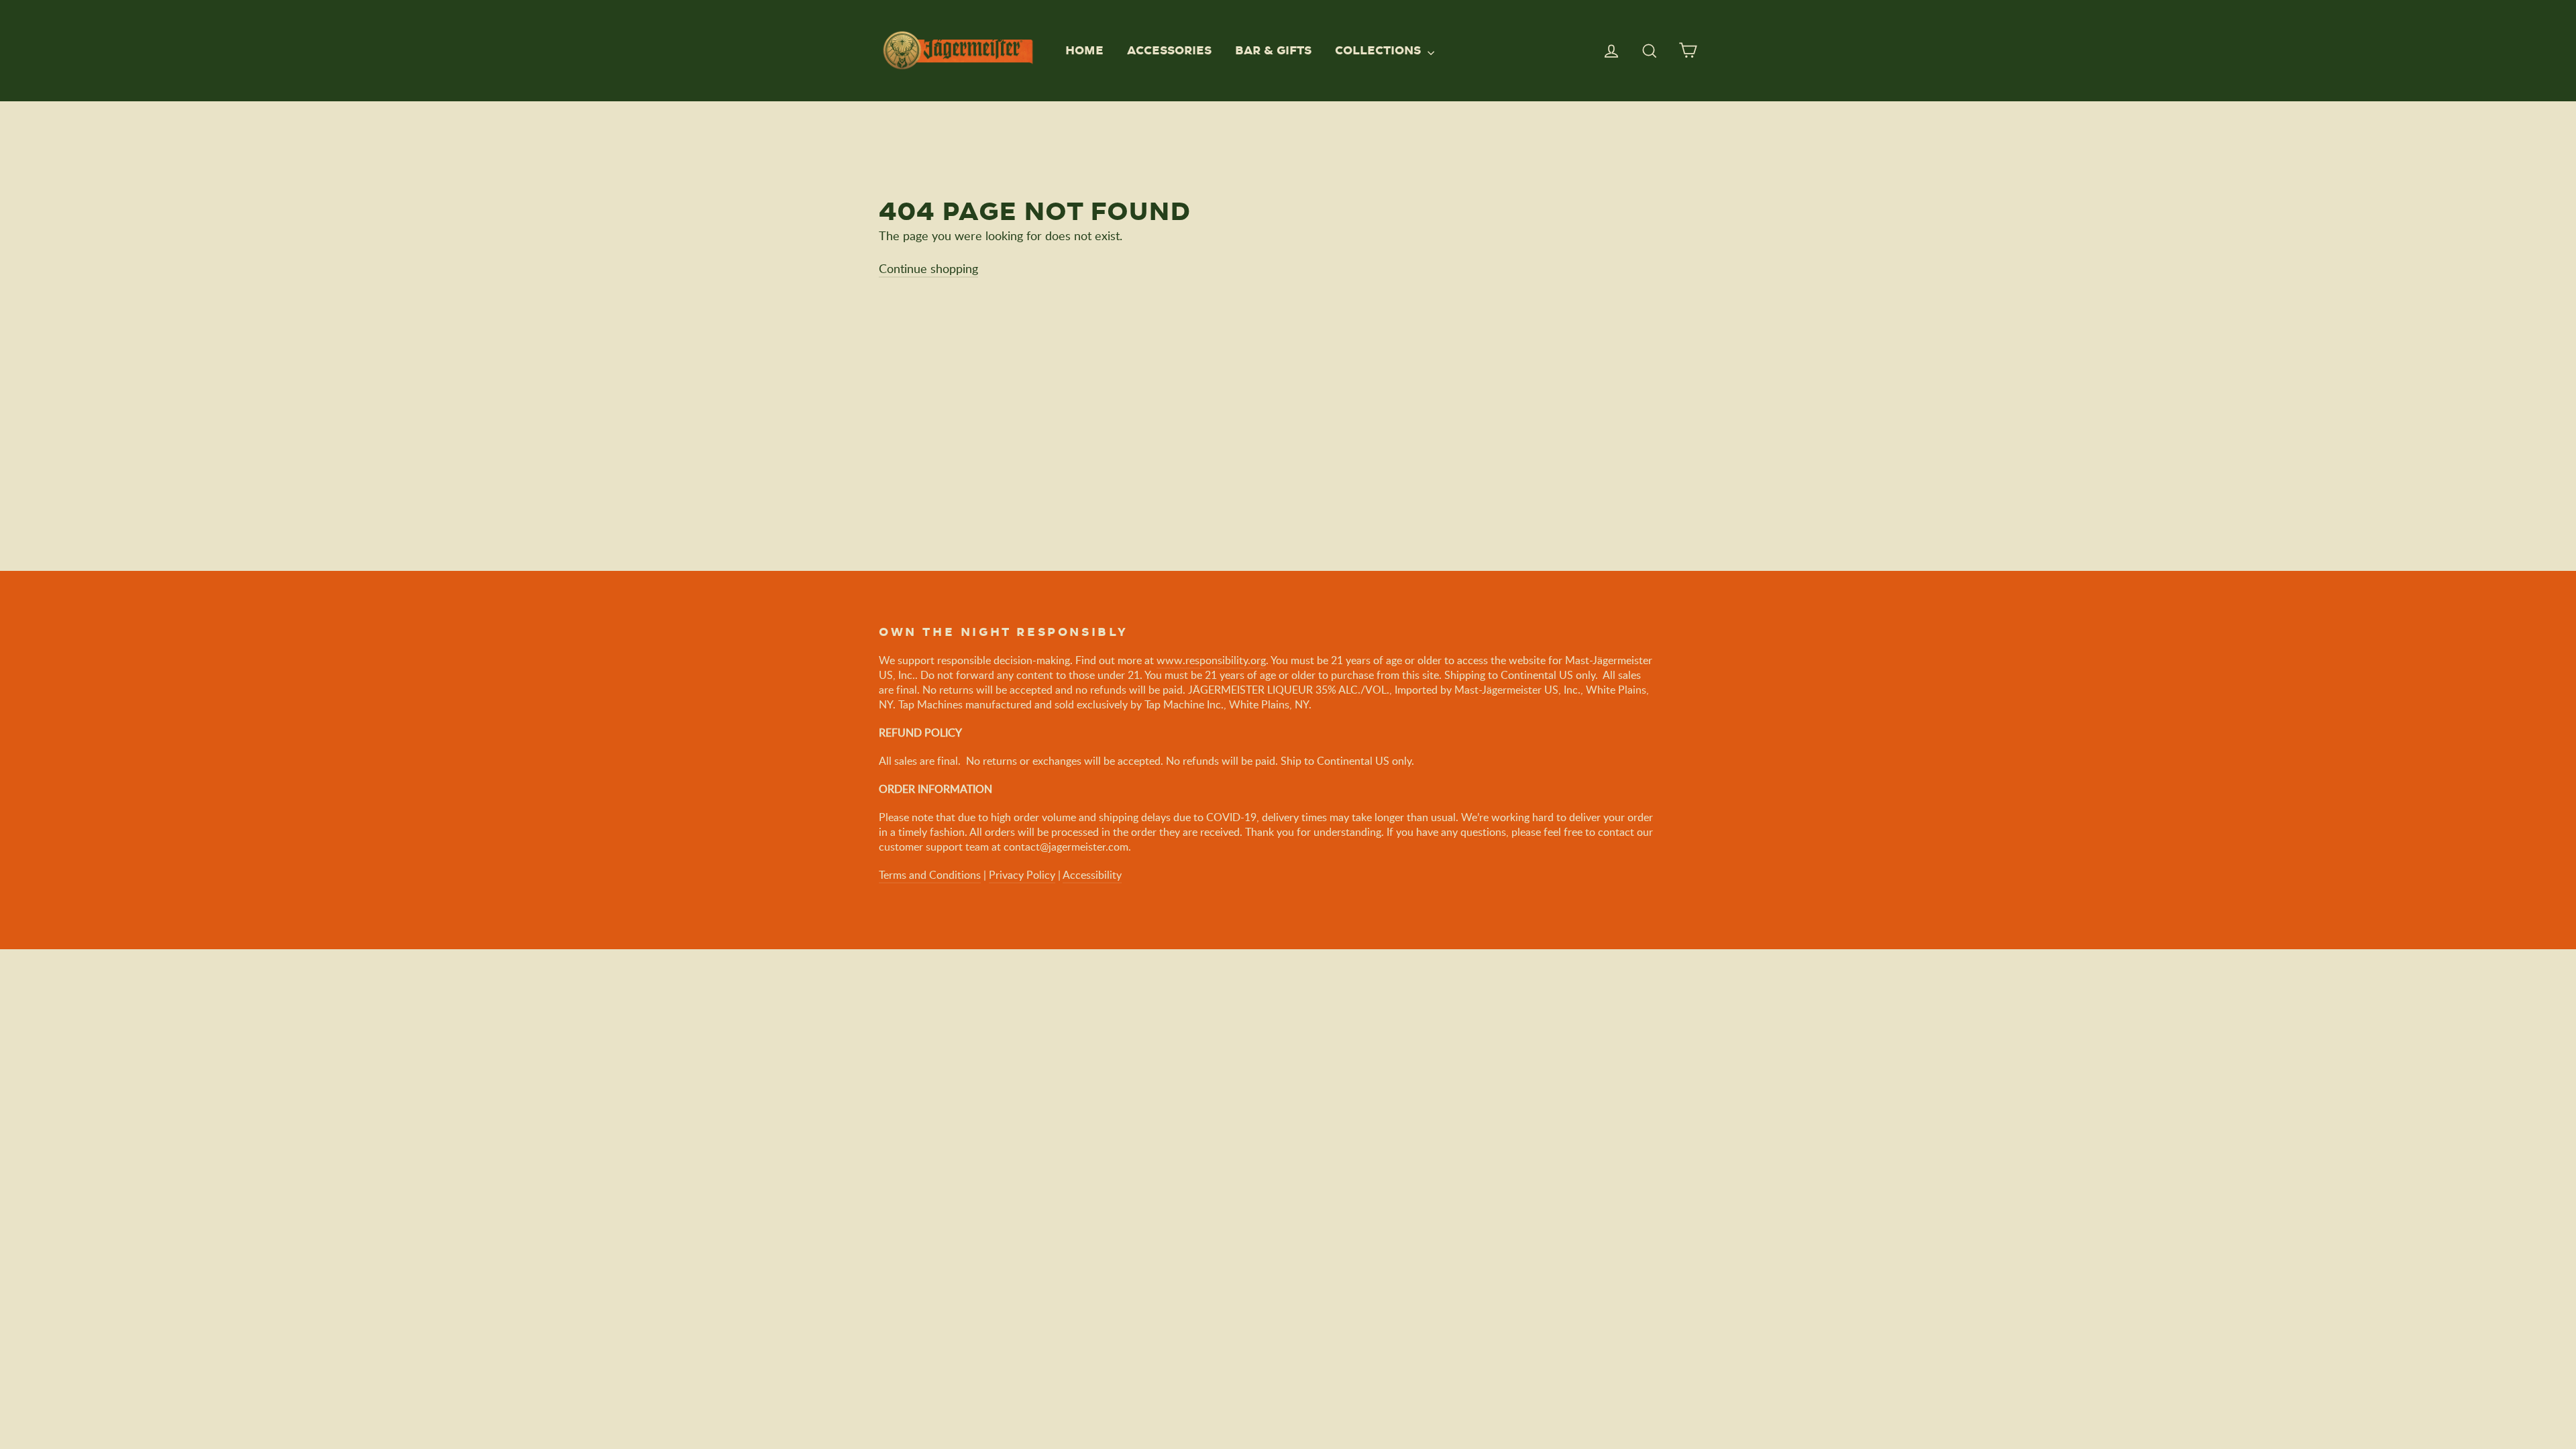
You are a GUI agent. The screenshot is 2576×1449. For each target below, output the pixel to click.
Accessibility (1092, 875)
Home (1084, 50)
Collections (1380, 50)
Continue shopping (928, 268)
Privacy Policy (1022, 875)
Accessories (1169, 50)
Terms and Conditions (930, 875)
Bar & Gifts (1273, 50)
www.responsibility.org (1211, 660)
